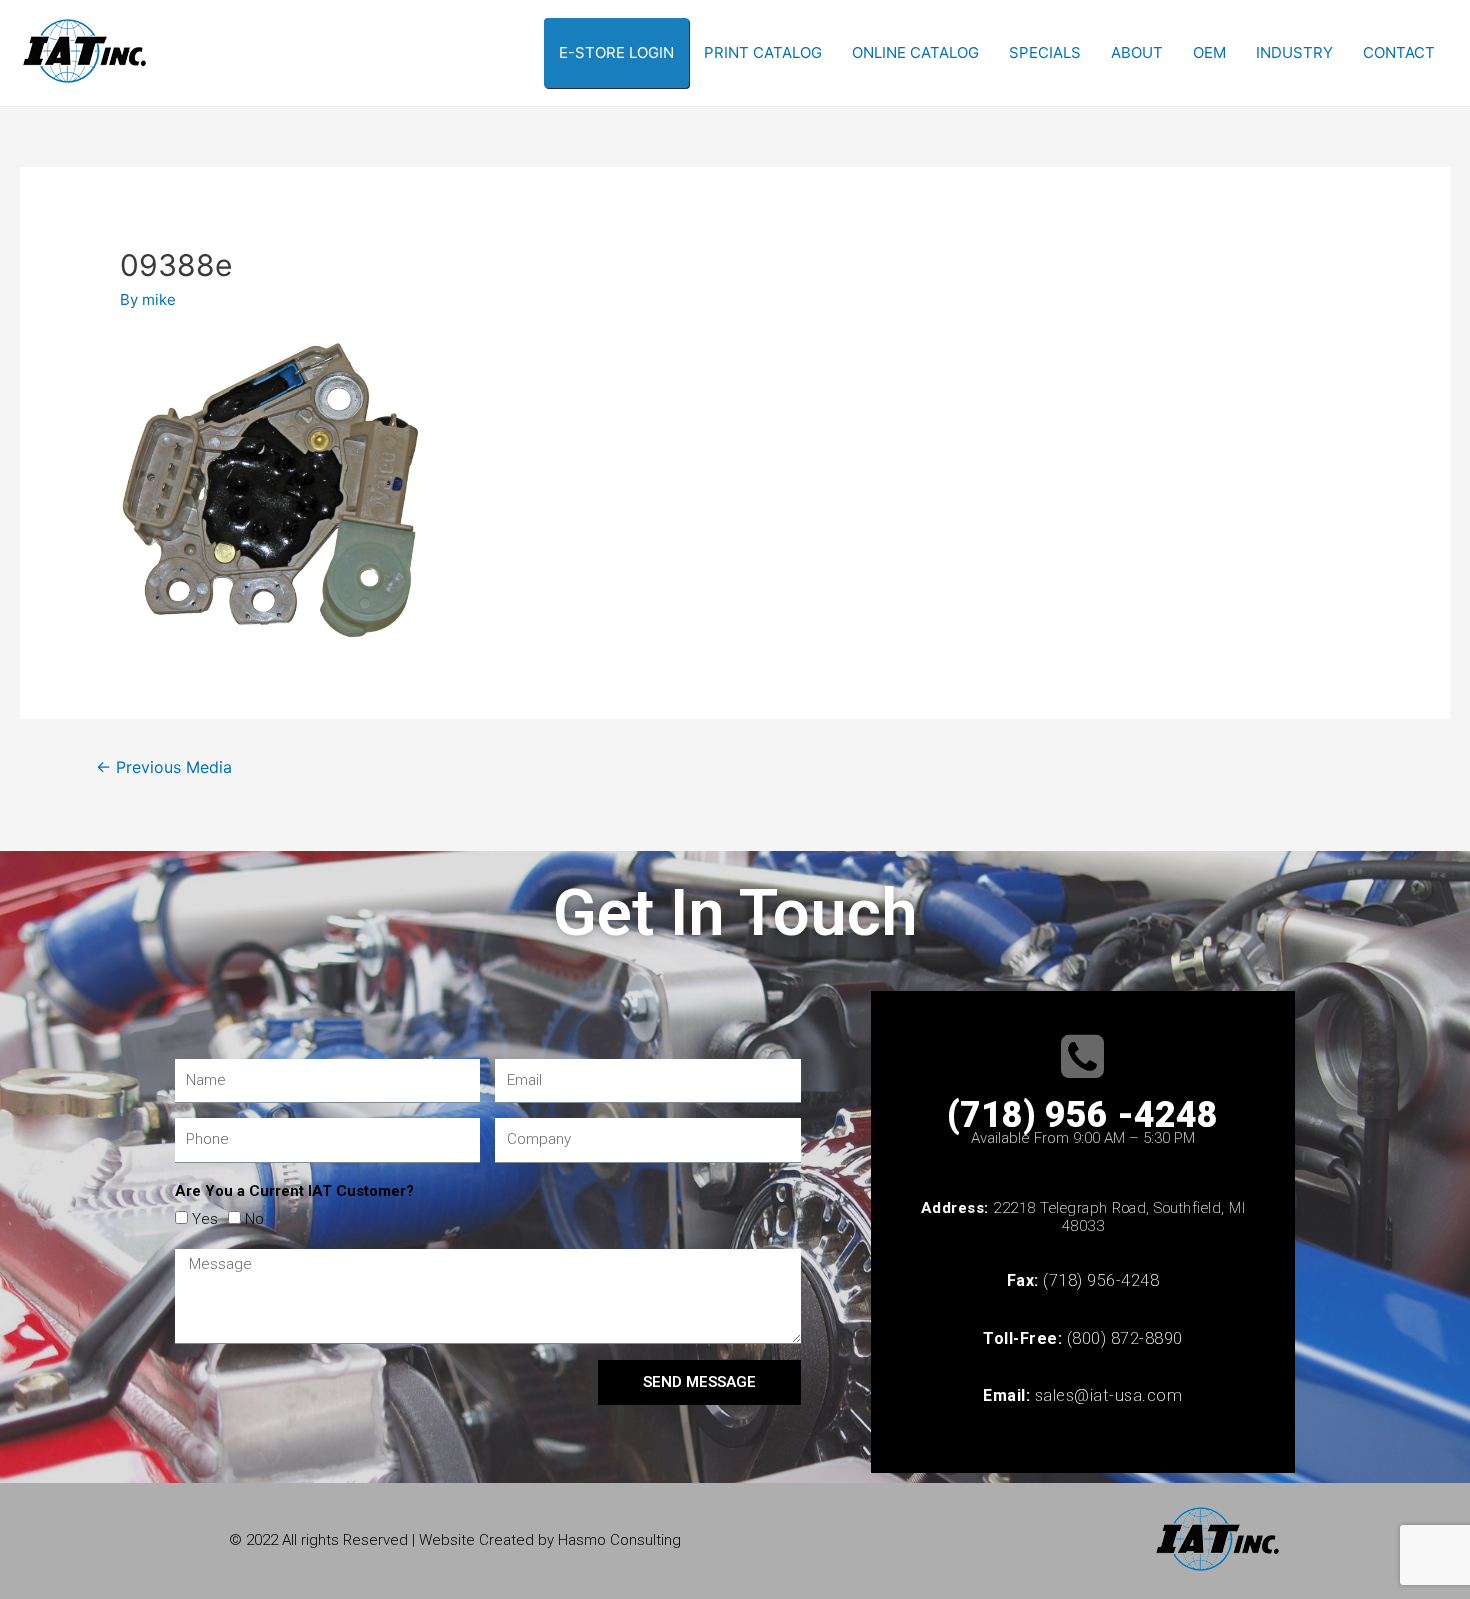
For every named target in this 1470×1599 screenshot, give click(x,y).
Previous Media (164, 767)
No (254, 1219)
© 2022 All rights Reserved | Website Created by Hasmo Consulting (455, 1540)
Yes (205, 1219)
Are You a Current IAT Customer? (294, 1191)
